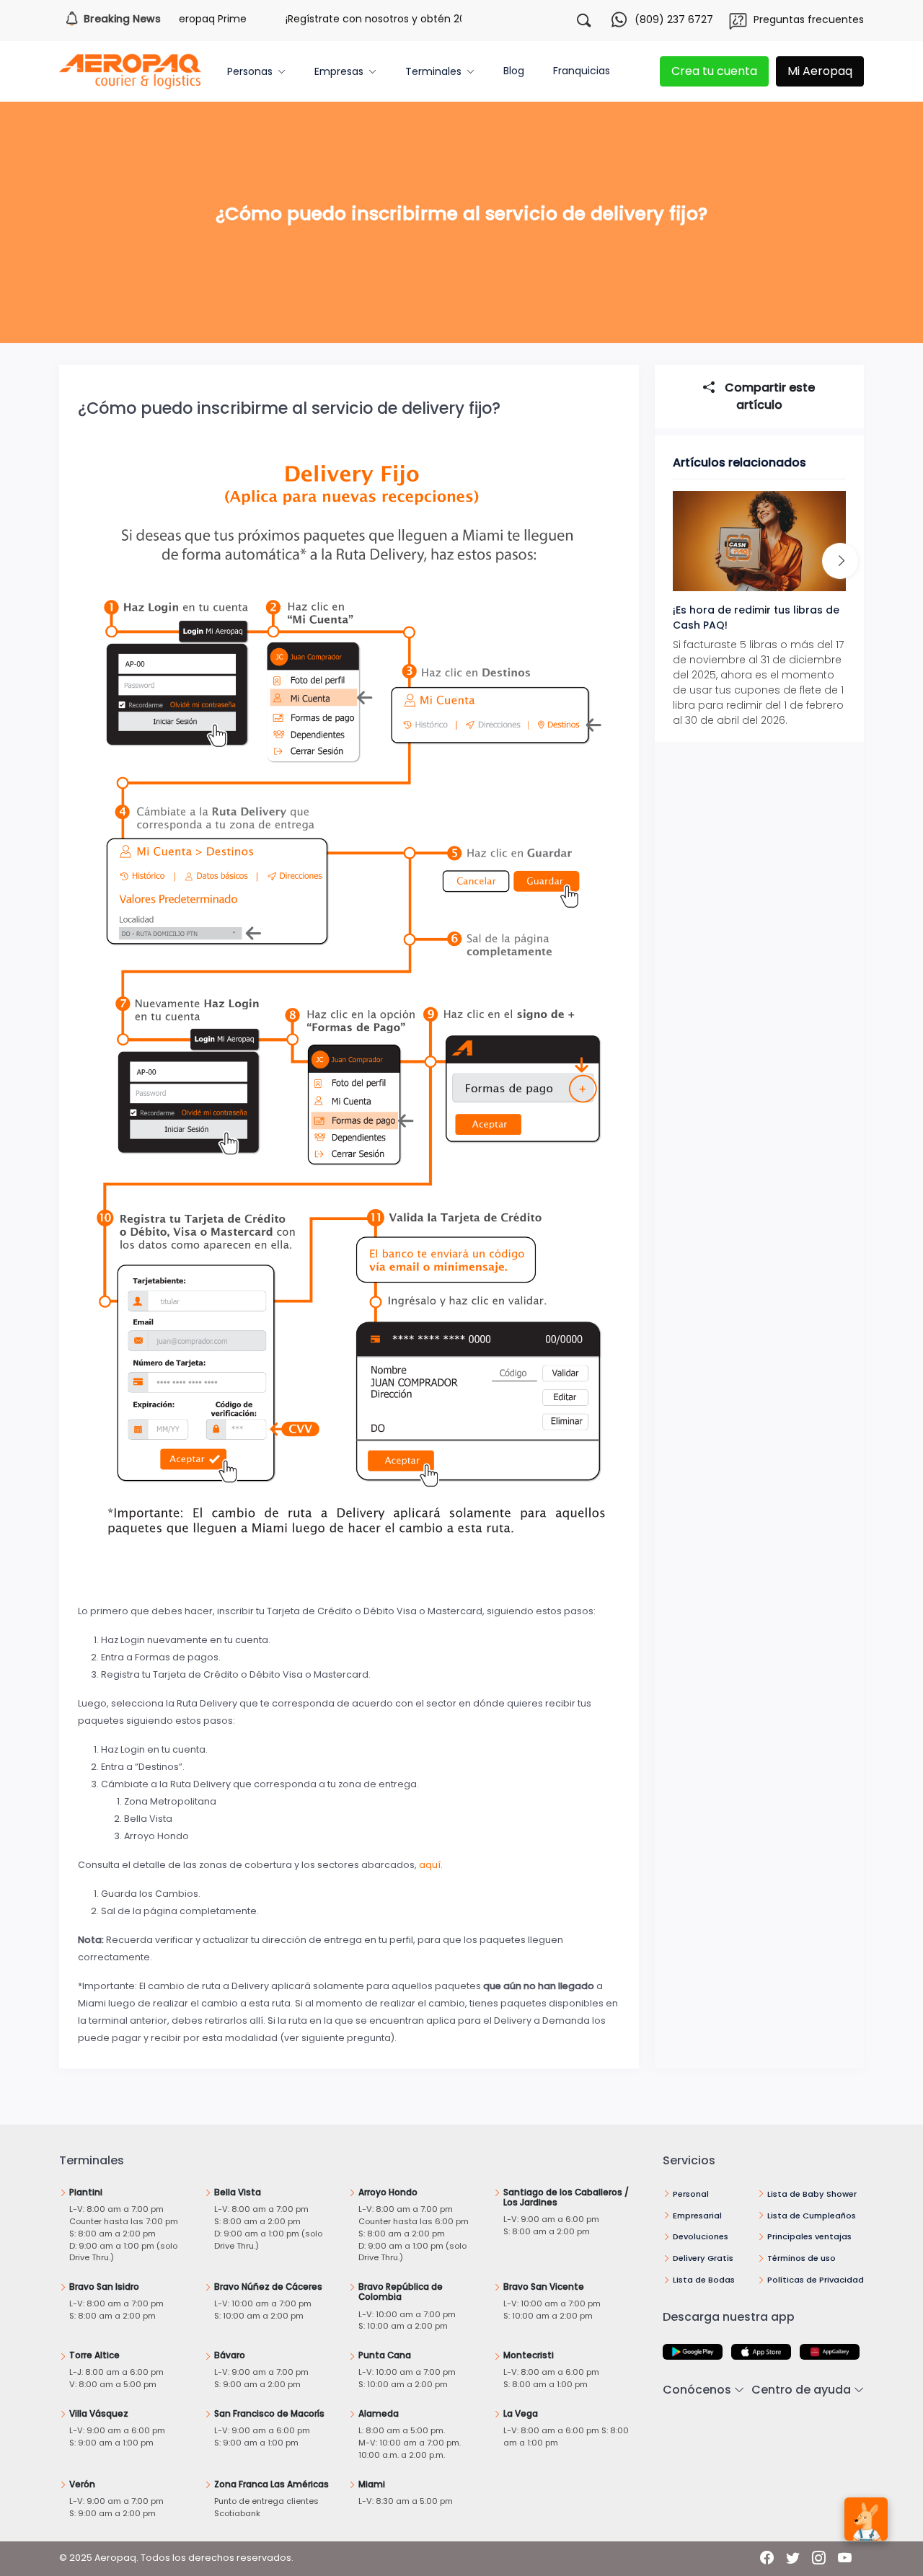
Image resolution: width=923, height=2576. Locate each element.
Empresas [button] (339, 71)
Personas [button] (250, 71)
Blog (514, 71)
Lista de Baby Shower (812, 2194)
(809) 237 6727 (674, 19)
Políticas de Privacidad (816, 2280)
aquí (430, 1865)
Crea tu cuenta (714, 71)
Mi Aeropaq (820, 71)
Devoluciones (701, 2236)
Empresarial (697, 2216)
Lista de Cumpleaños (812, 2216)
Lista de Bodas (704, 2280)
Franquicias (582, 71)
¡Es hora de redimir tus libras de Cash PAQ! (756, 618)
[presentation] (840, 561)
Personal (691, 2194)
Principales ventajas (809, 2236)
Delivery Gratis (703, 2258)
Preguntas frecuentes (809, 19)
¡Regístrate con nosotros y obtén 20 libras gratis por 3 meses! (403, 19)
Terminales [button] (433, 71)
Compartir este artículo (768, 396)
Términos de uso (801, 2258)
